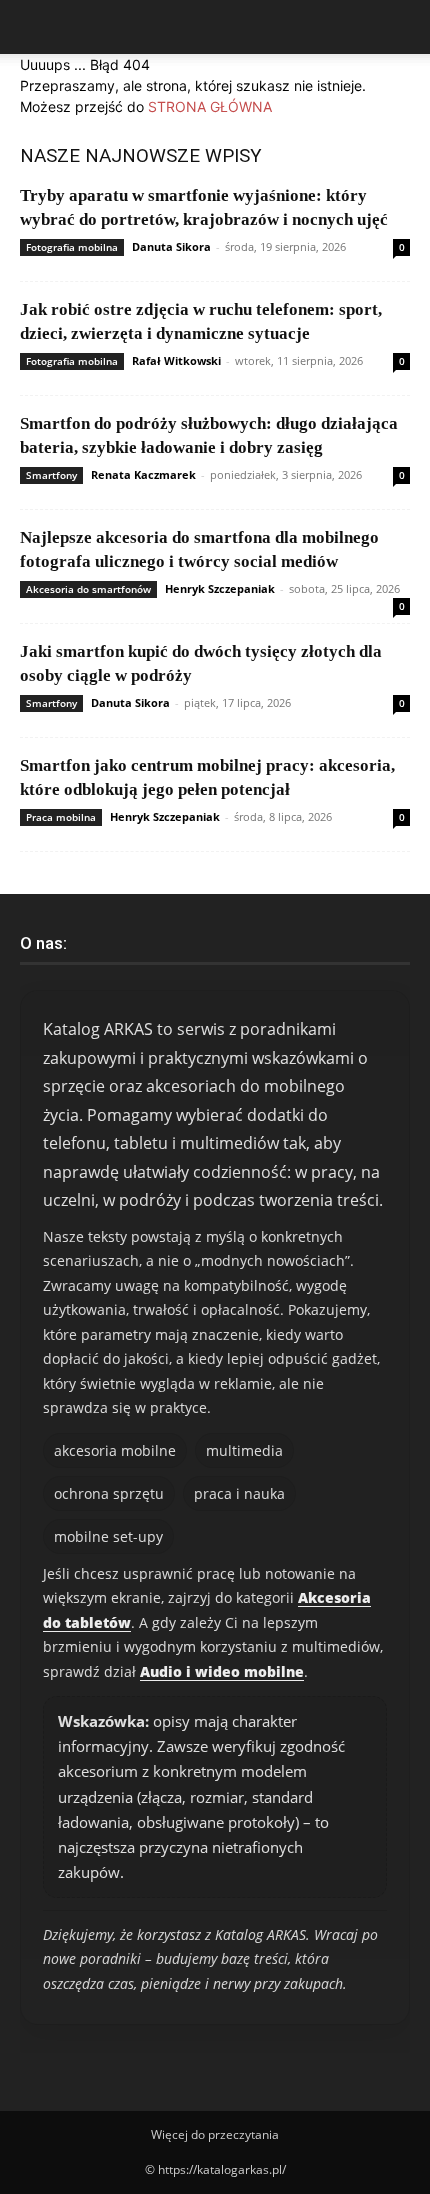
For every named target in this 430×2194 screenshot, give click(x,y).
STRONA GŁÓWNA (210, 106)
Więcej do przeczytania (215, 2134)
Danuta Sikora (171, 246)
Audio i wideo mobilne (222, 1671)
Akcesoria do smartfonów (88, 589)
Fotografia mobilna (72, 247)
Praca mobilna (61, 817)
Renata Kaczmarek (143, 474)
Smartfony (51, 475)
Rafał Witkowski (176, 360)
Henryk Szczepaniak (220, 588)
